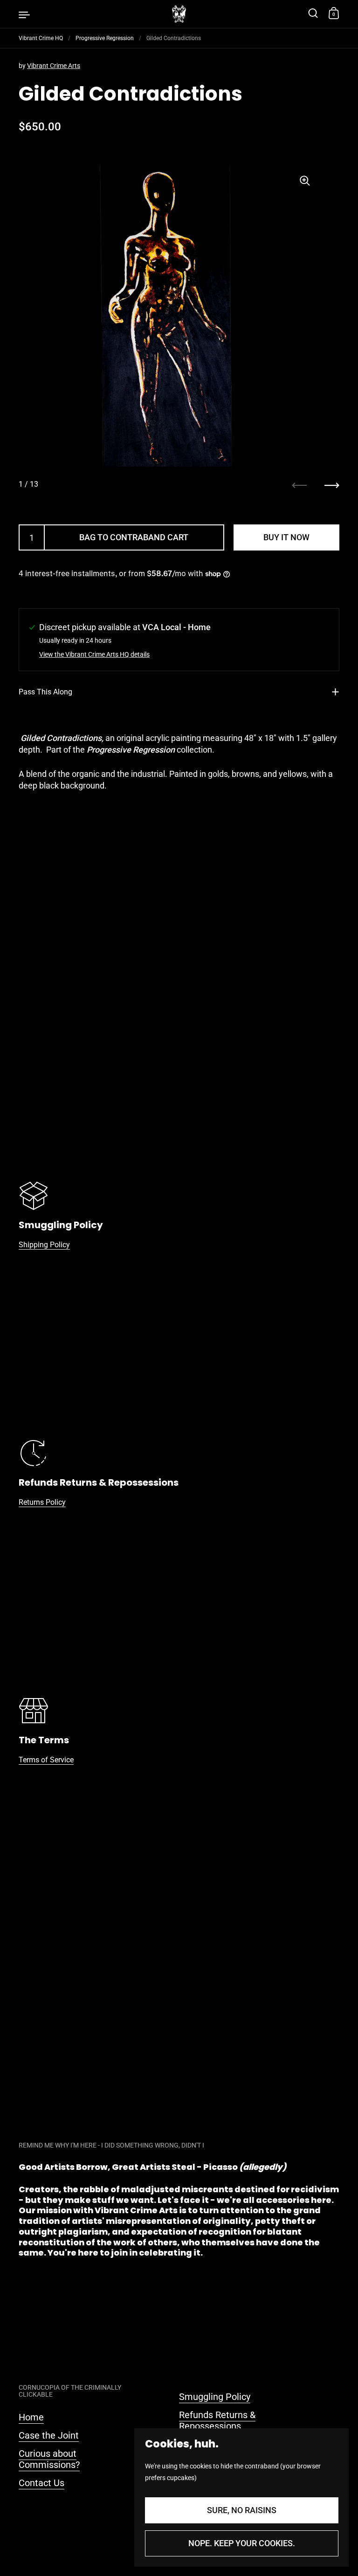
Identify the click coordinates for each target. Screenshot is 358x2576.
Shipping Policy (44, 1245)
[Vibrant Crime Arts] (179, 14)
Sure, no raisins (242, 2510)
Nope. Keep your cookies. (242, 2543)
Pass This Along (45, 692)
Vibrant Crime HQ (41, 38)
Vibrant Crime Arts (54, 66)
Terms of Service (46, 1760)
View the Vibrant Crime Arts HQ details (94, 655)
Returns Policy (42, 1502)
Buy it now (286, 537)
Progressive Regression (105, 38)
